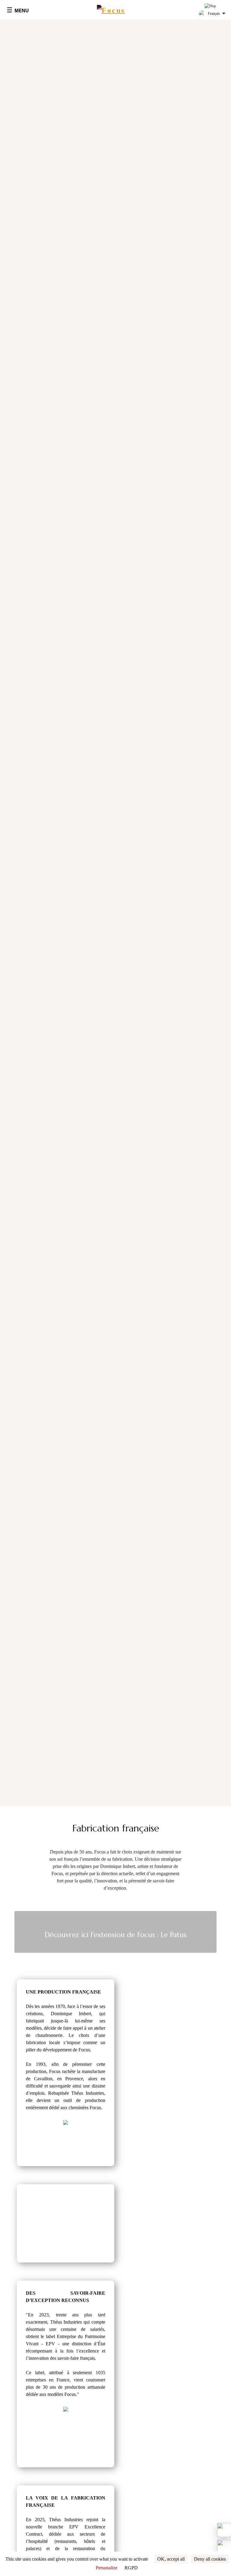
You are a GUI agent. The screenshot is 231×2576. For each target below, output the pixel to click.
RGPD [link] (131, 2568)
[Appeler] (224, 2530)
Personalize (106, 2568)
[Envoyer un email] (224, 2547)
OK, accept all (171, 2559)
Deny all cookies (210, 2559)
